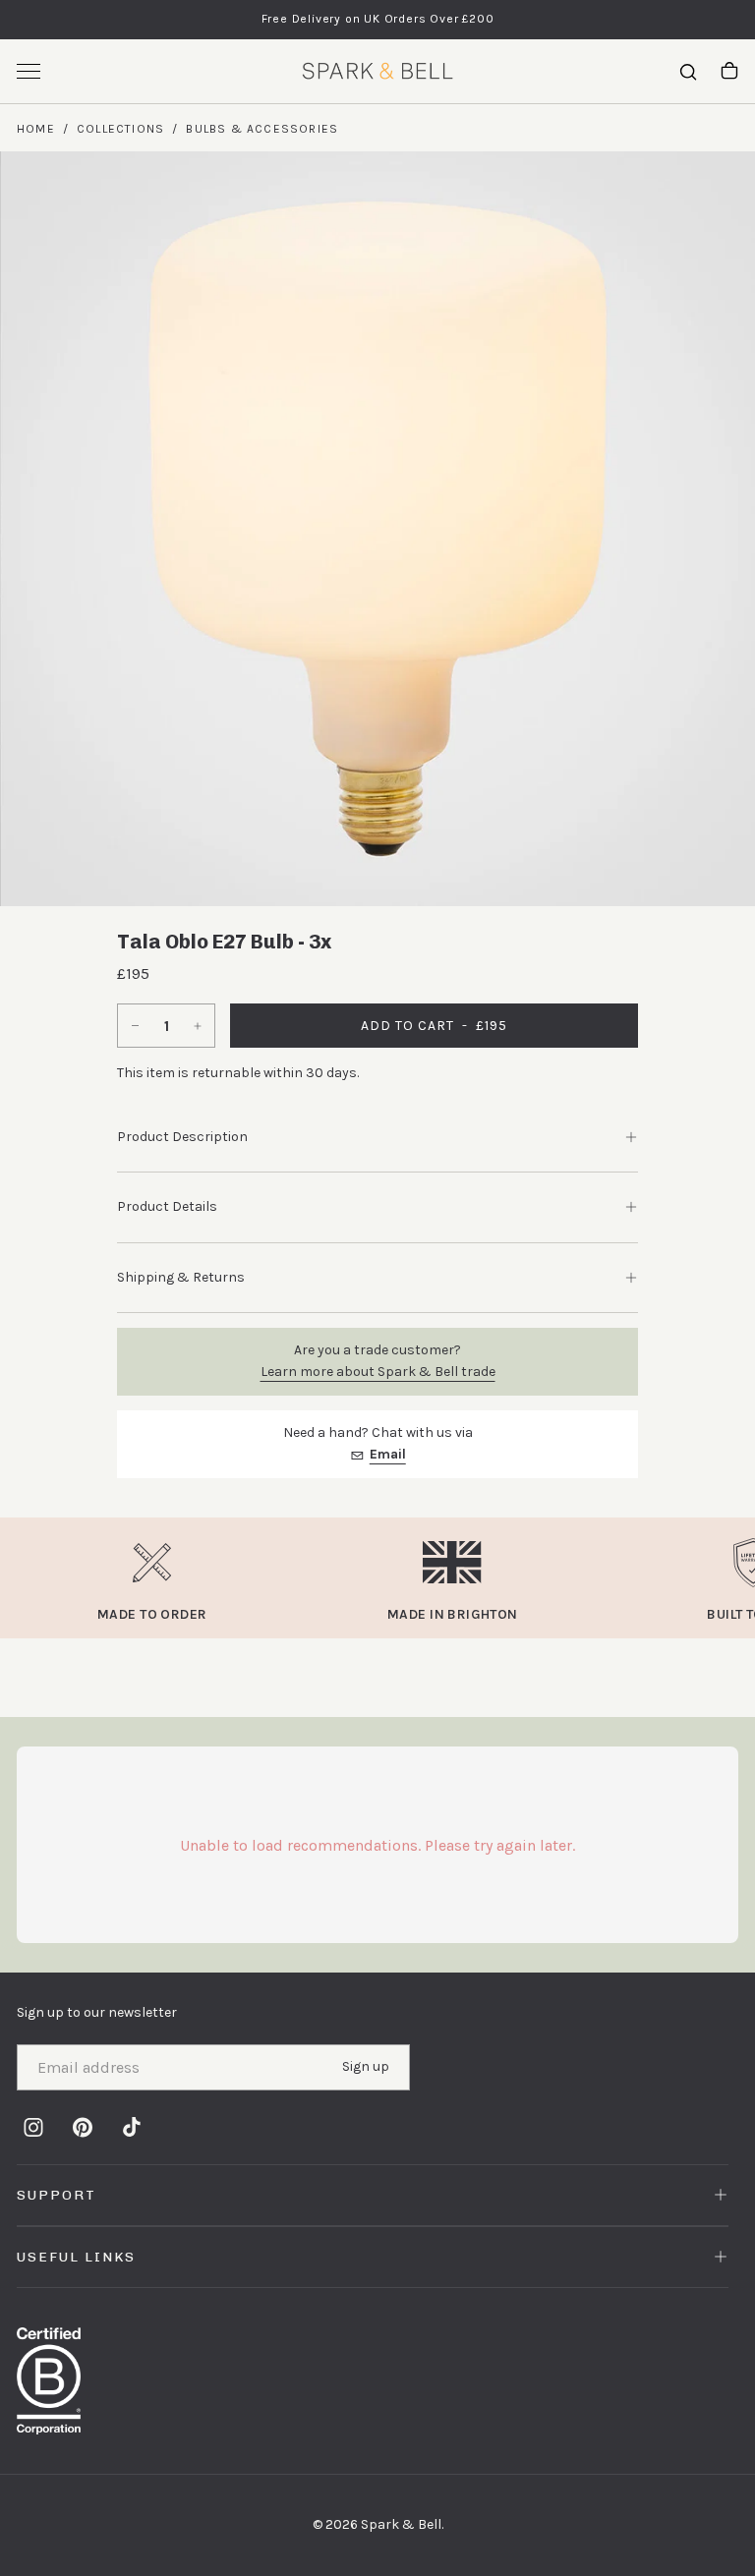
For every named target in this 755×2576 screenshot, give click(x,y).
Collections (120, 129)
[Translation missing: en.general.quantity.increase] (200, 1026)
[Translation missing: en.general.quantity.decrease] (133, 1026)
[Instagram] (33, 2127)
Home (36, 129)
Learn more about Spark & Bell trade (378, 1372)
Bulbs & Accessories (262, 129)
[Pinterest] (83, 2127)
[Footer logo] (377, 2381)
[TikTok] (132, 2127)
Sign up (366, 2066)
